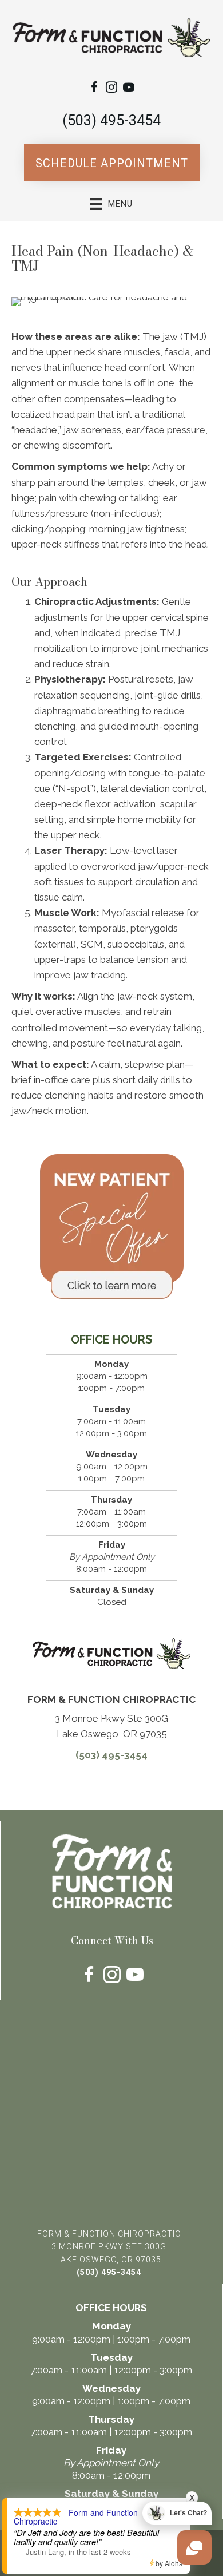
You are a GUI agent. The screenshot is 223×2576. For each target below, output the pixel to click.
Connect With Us (112, 1941)
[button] (112, 163)
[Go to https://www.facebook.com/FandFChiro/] (94, 89)
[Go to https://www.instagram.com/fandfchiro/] (111, 89)
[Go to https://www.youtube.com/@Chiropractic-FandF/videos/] (129, 89)
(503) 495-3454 (111, 120)
